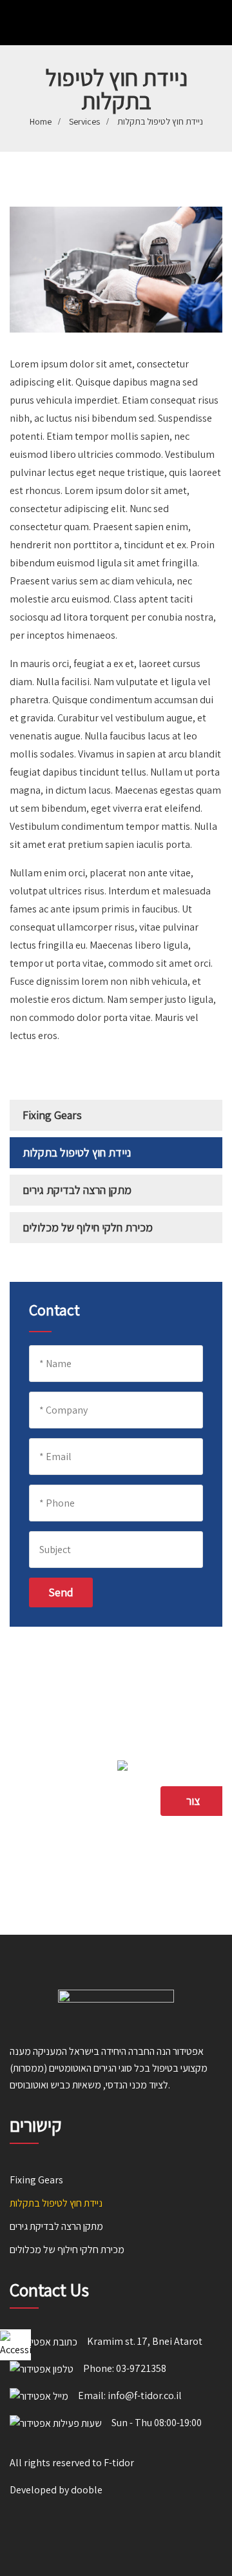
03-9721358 (141, 2368)
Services (84, 121)
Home (41, 121)
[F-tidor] (88, 24)
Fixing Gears (52, 1115)
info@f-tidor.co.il (145, 2396)
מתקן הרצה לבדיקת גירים (77, 1190)
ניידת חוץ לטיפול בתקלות (77, 1152)
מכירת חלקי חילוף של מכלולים (88, 1227)
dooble (87, 2490)
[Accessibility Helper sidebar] (15, 2345)
